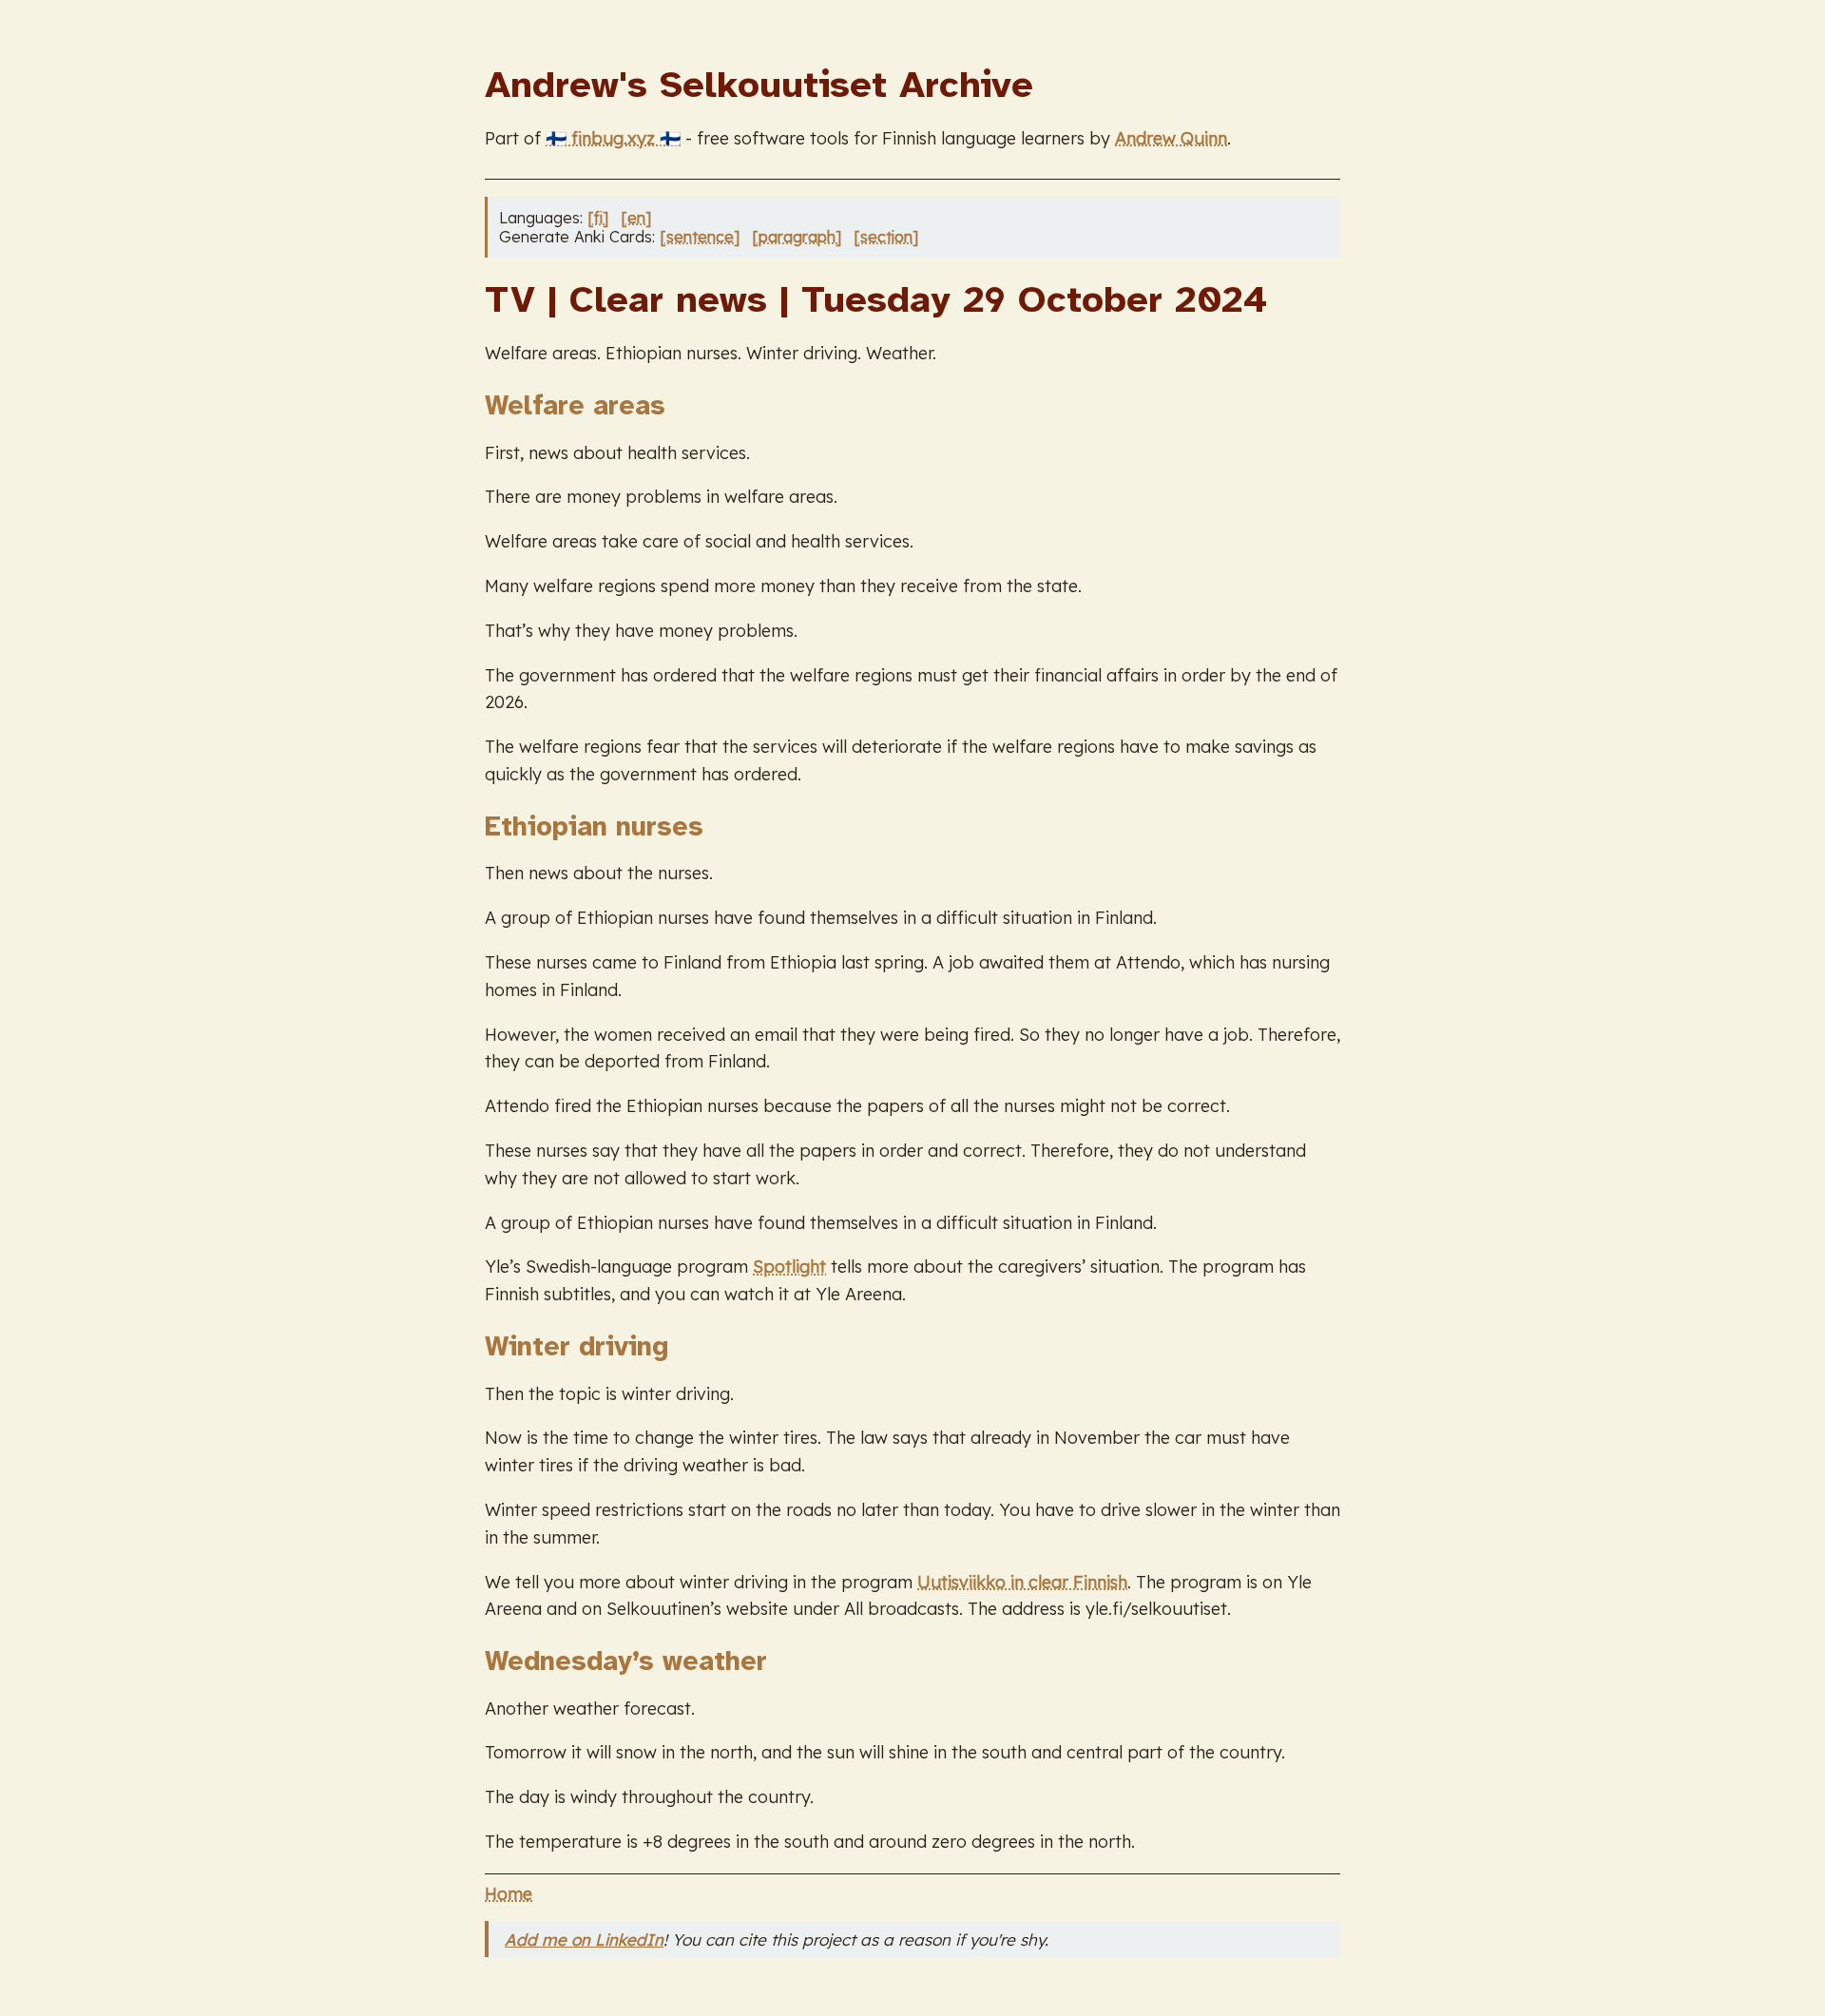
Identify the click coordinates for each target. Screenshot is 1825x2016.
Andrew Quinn (1171, 138)
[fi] (598, 218)
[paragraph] (797, 237)
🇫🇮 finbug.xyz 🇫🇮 (613, 138)
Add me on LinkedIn (584, 1939)
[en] (636, 218)
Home (509, 1894)
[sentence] (700, 237)
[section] (886, 237)
